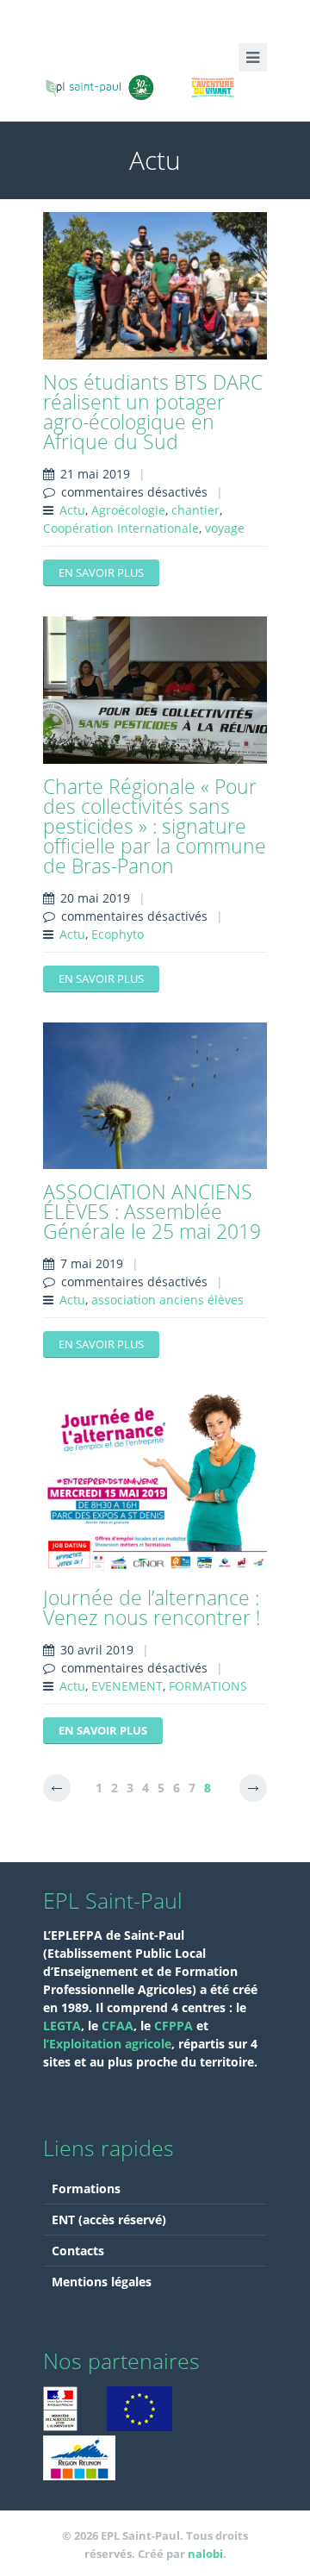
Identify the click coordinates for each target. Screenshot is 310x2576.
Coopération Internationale (121, 528)
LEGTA (62, 2026)
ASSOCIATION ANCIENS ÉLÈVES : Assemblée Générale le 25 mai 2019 (152, 1211)
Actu (72, 510)
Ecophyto (118, 934)
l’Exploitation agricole (107, 2044)
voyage (225, 528)
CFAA (118, 2026)
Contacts (78, 2251)
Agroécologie (128, 510)
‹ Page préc (57, 1788)
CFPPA (175, 2026)
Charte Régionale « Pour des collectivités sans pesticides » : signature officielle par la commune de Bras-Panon (155, 826)
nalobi (205, 2554)
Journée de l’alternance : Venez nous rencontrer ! (152, 1607)
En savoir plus (101, 572)
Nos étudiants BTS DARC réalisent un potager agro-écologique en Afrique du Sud (153, 412)
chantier (195, 510)
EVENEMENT (127, 1686)
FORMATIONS (208, 1686)
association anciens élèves (167, 1300)
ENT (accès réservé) (109, 2220)
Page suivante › (253, 1788)
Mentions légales (102, 2282)
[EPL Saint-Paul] (155, 85)
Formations (86, 2188)
